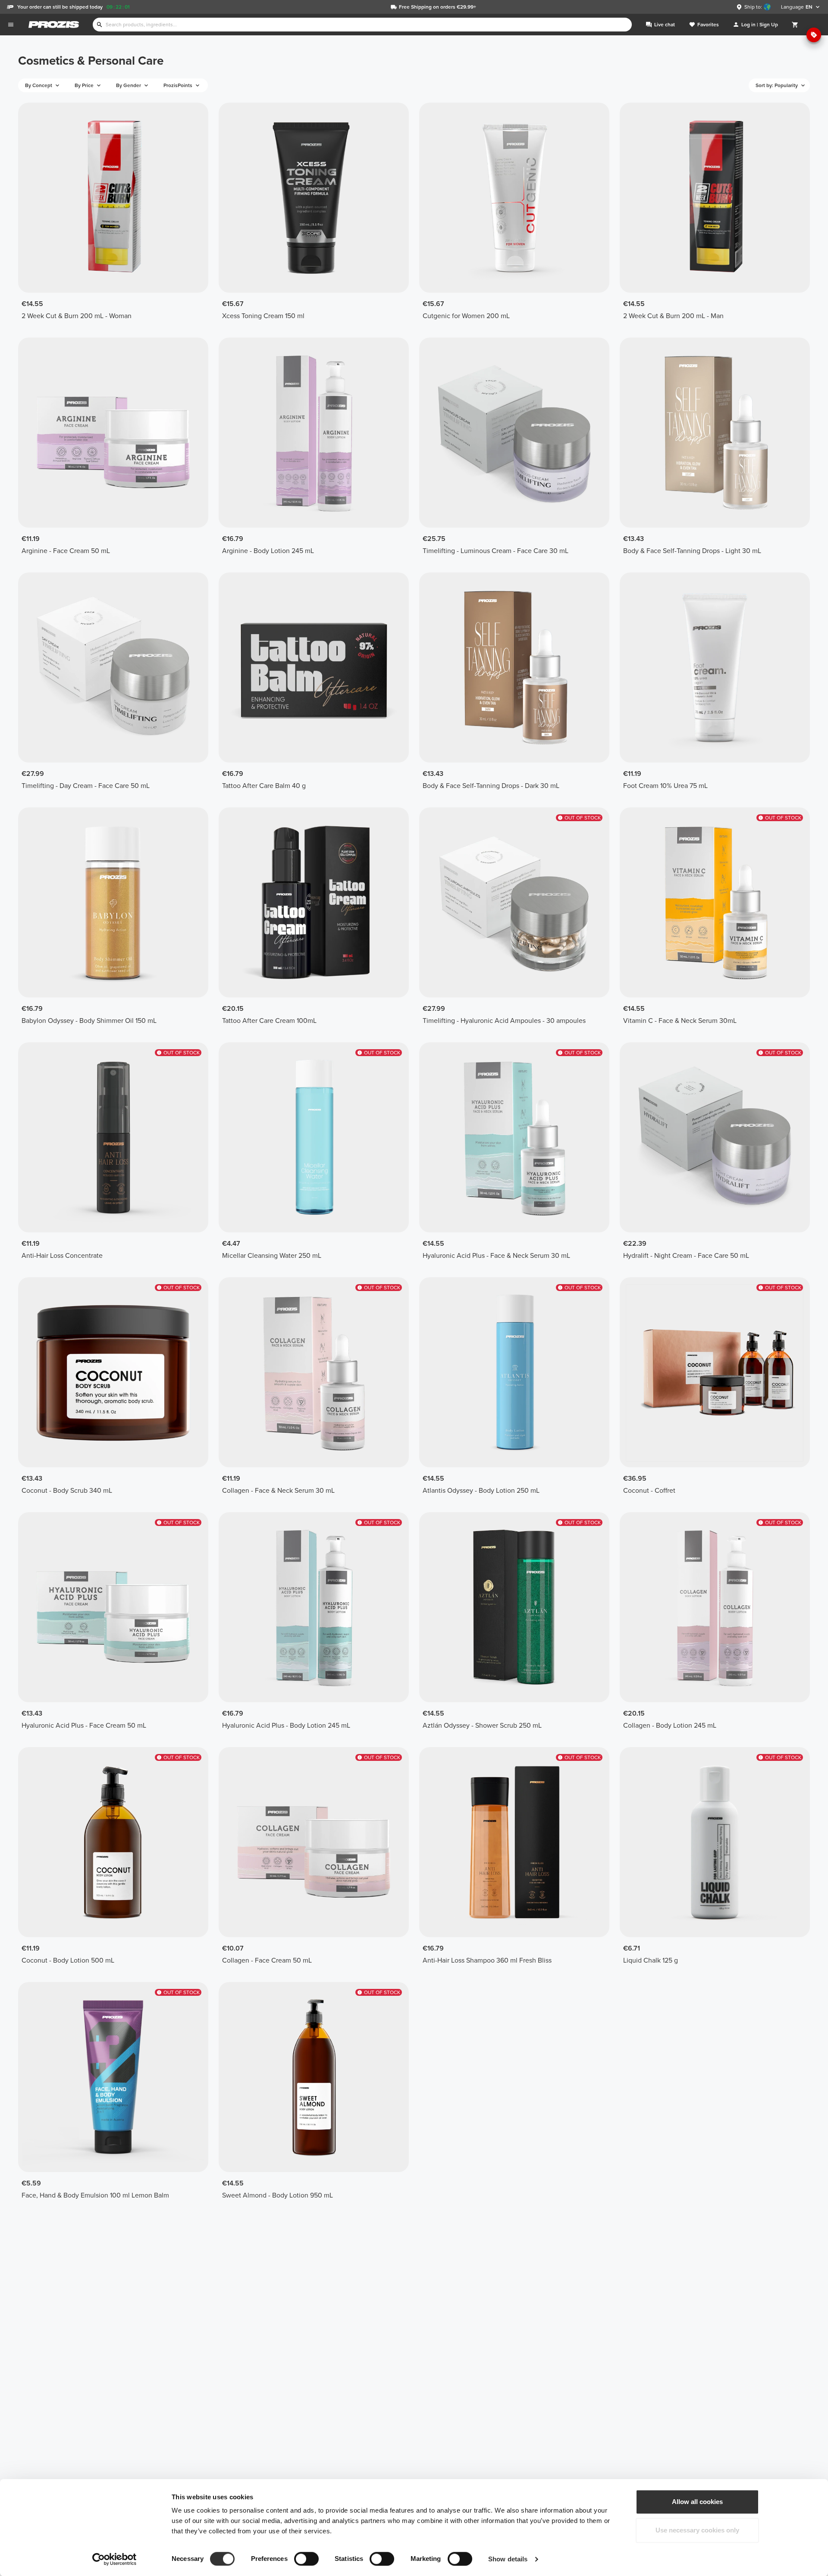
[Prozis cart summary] (795, 25)
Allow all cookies (697, 2502)
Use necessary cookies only (697, 2530)
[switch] (306, 2559)
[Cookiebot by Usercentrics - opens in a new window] (114, 2559)
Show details (508, 2559)
